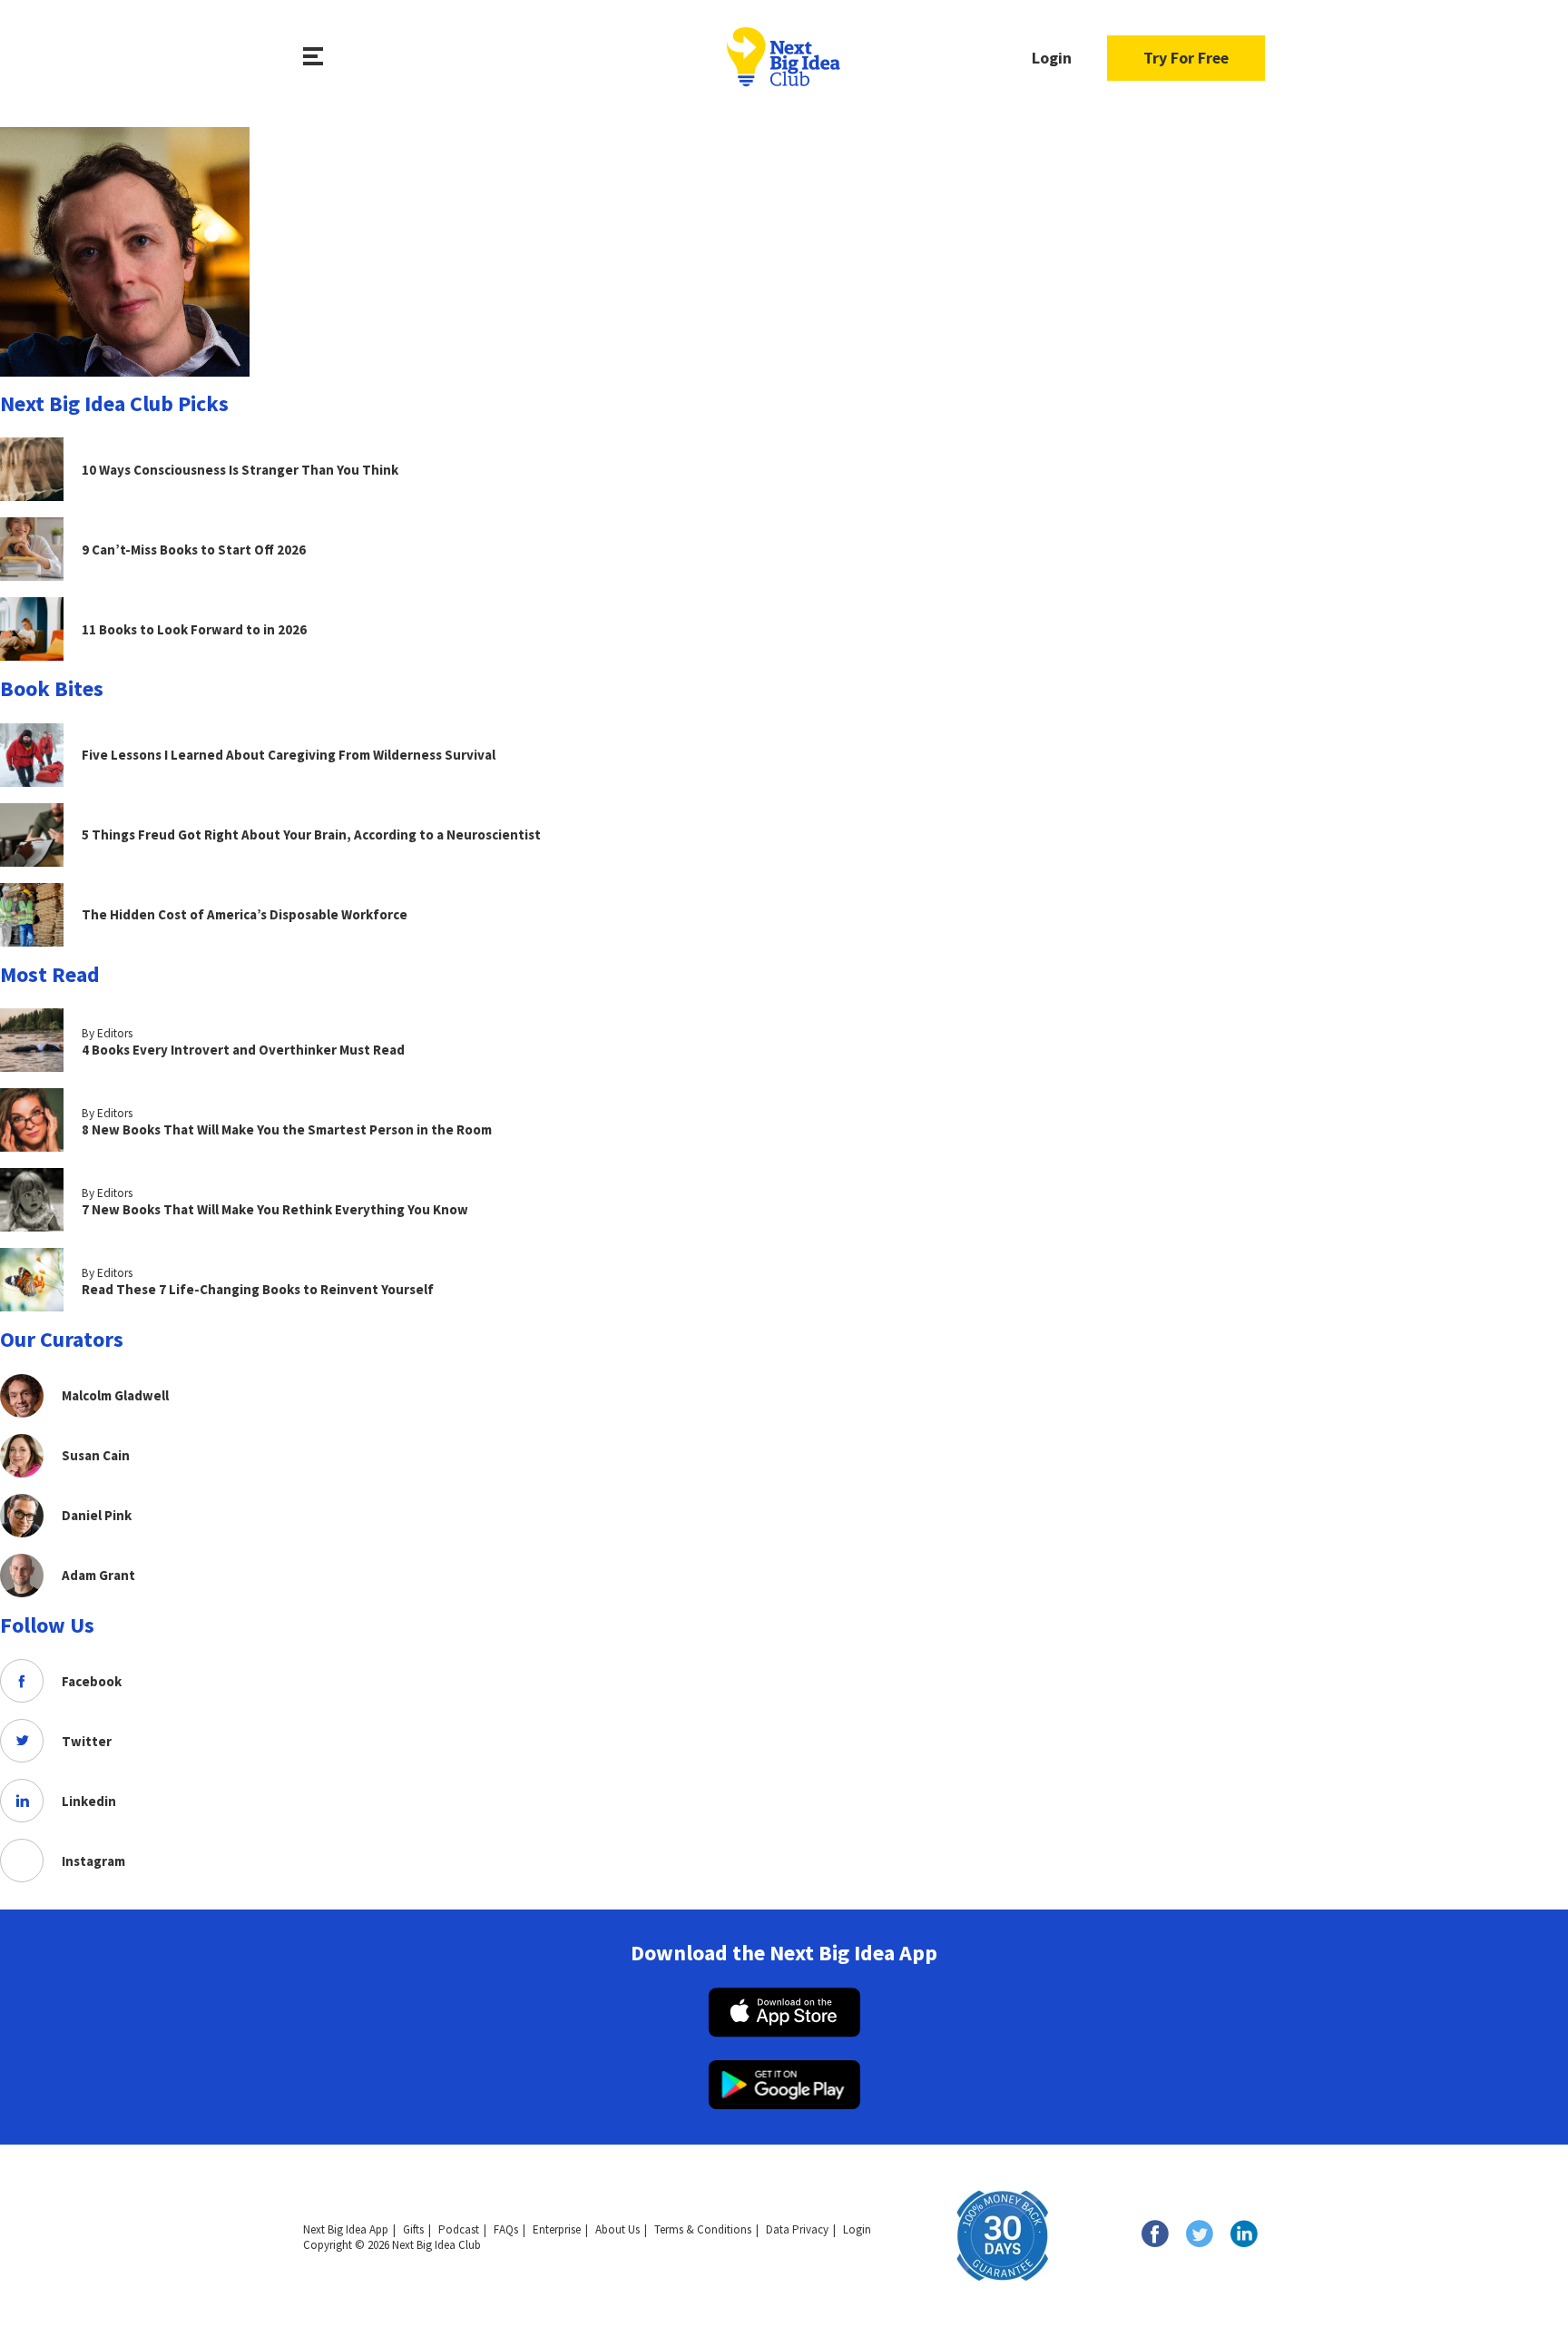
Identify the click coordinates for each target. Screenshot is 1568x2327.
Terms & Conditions (703, 2229)
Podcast (459, 2229)
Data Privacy (797, 2229)
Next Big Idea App (346, 2229)
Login (1052, 58)
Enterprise (557, 2229)
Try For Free (1186, 58)
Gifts (413, 2229)
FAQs (506, 2229)
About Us (617, 2229)
